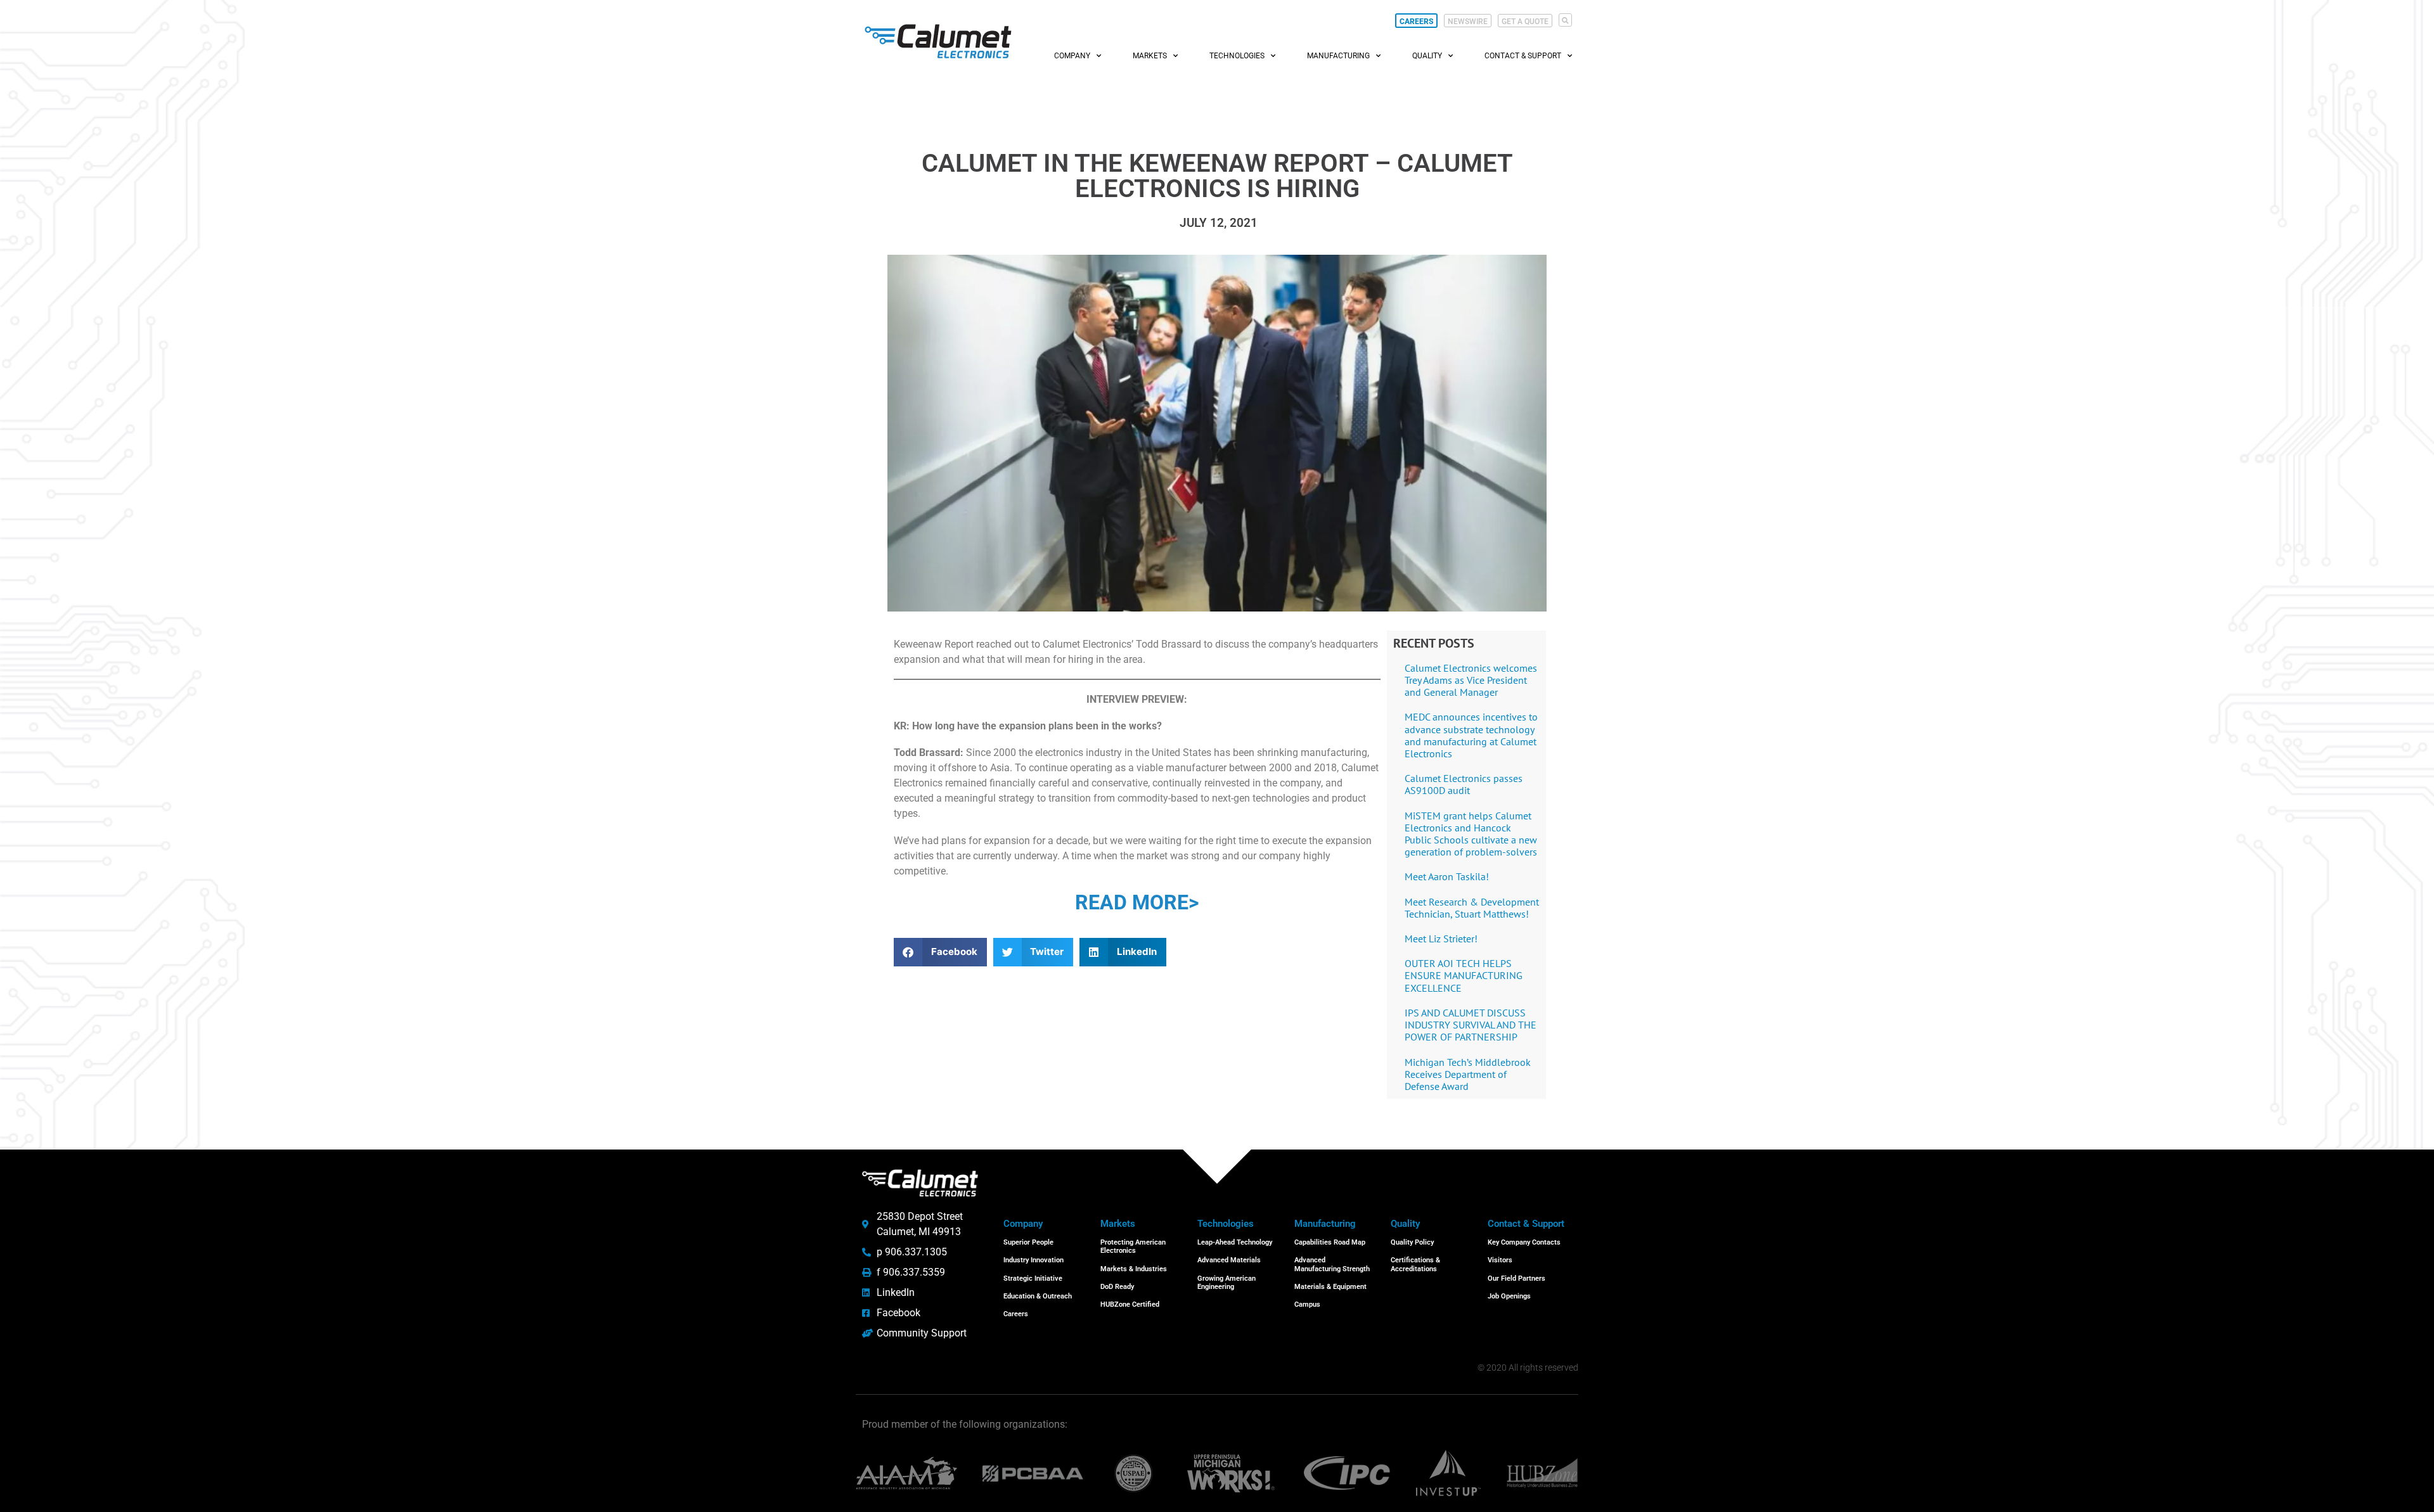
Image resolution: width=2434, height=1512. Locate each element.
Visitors (1500, 1260)
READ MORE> (1137, 902)
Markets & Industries (1134, 1269)
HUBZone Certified (1130, 1304)
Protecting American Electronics (1133, 1246)
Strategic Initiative (1033, 1278)
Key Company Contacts (1524, 1242)
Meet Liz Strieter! (1441, 939)
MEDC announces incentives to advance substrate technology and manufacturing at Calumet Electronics (1471, 735)
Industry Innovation (1033, 1260)
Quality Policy (1412, 1242)
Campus (1307, 1304)
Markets (1150, 56)
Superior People (1028, 1242)
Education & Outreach (1038, 1296)
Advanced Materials (1229, 1260)
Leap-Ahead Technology (1235, 1242)
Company (1072, 56)
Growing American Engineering (1227, 1283)
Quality (1427, 56)
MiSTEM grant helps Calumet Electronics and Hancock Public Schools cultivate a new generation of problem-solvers (1471, 834)
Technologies (1237, 56)
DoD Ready (1117, 1287)
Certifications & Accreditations (1415, 1264)
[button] (1565, 20)
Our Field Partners (1516, 1278)
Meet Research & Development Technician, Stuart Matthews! (1472, 908)
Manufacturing (1338, 56)
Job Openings (1509, 1296)
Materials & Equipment (1330, 1287)
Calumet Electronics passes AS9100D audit (1464, 784)
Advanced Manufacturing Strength (1332, 1264)
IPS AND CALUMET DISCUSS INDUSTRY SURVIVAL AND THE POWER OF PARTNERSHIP (1471, 1025)
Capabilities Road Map (1330, 1242)
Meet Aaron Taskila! (1447, 876)
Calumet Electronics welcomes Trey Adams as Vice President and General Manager (1471, 680)
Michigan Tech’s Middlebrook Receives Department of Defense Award (1468, 1074)
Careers (1016, 1314)
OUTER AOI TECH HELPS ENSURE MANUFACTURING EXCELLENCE (1464, 975)
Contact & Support (1523, 56)
